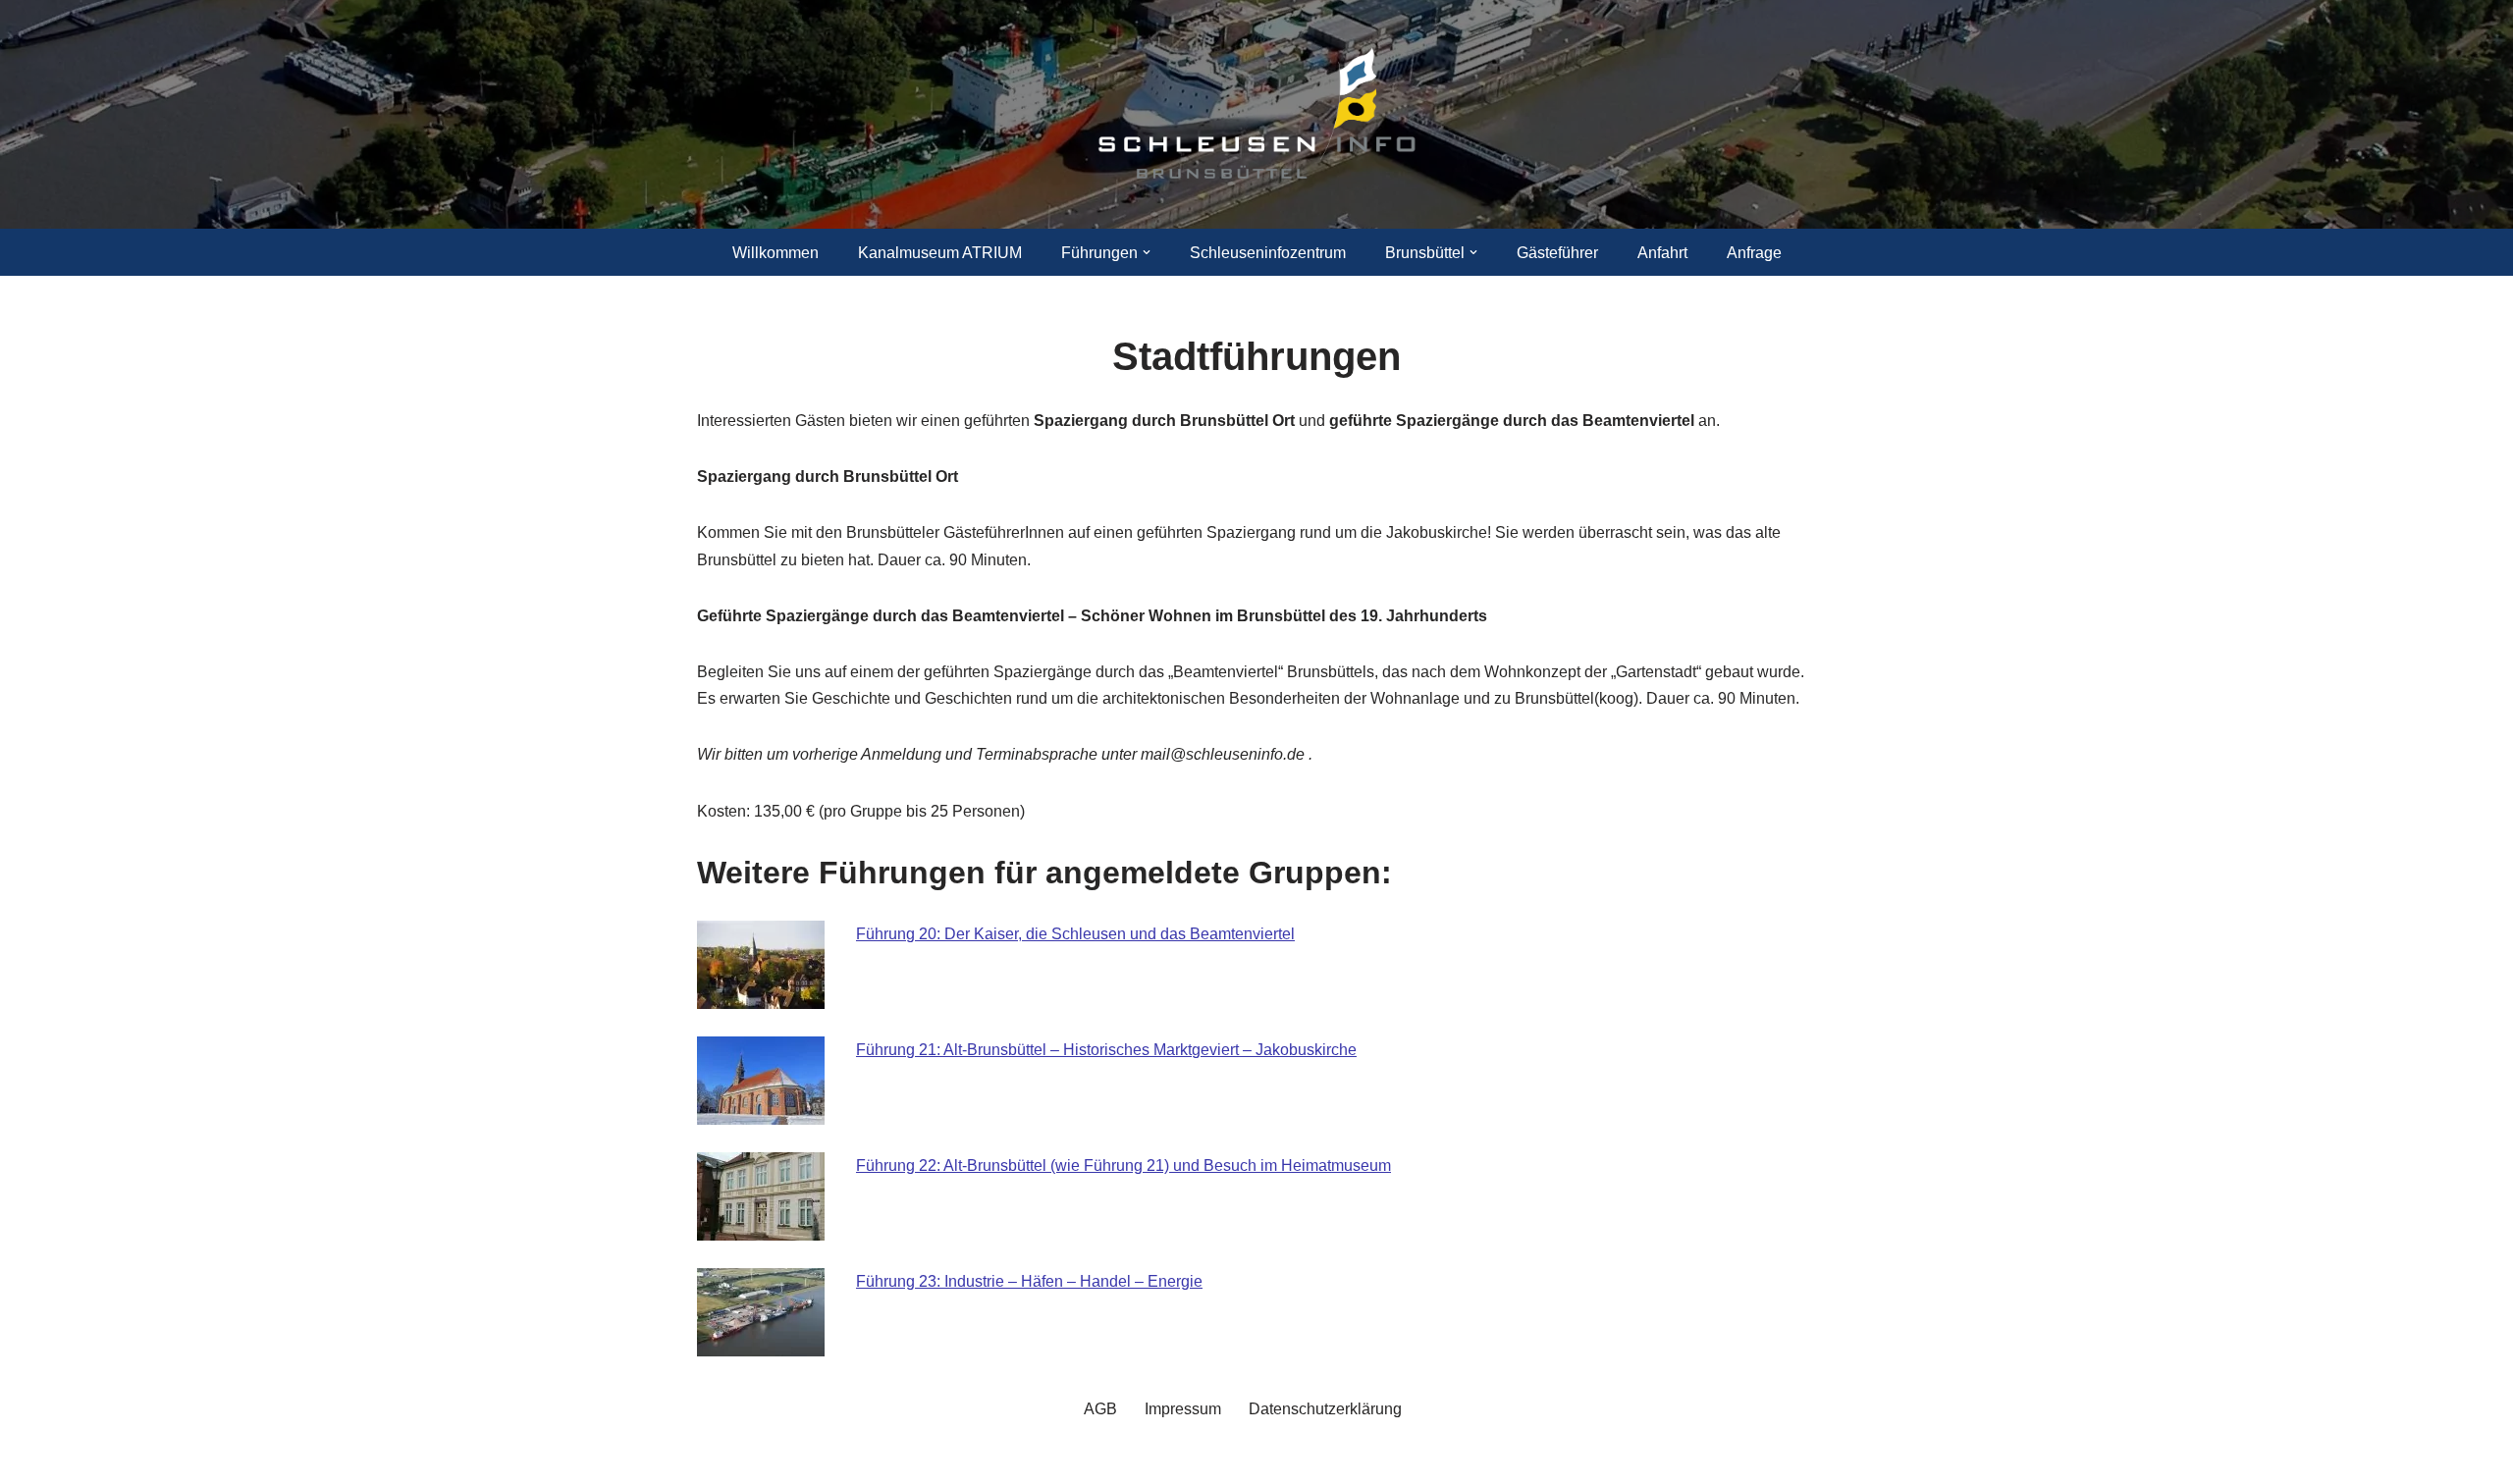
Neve (716, 1459)
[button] (1147, 252)
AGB (1100, 1409)
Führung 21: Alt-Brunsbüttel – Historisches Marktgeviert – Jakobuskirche (1106, 1050)
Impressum (1183, 1409)
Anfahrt (1662, 253)
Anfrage (1754, 253)
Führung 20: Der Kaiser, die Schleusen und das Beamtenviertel (1075, 934)
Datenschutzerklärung (1325, 1409)
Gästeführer (1557, 253)
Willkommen (775, 253)
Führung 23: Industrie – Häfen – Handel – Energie (1029, 1281)
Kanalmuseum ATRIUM (940, 253)
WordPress (894, 1459)
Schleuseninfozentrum (1268, 253)
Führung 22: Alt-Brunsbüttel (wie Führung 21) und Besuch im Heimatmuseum (1123, 1166)
